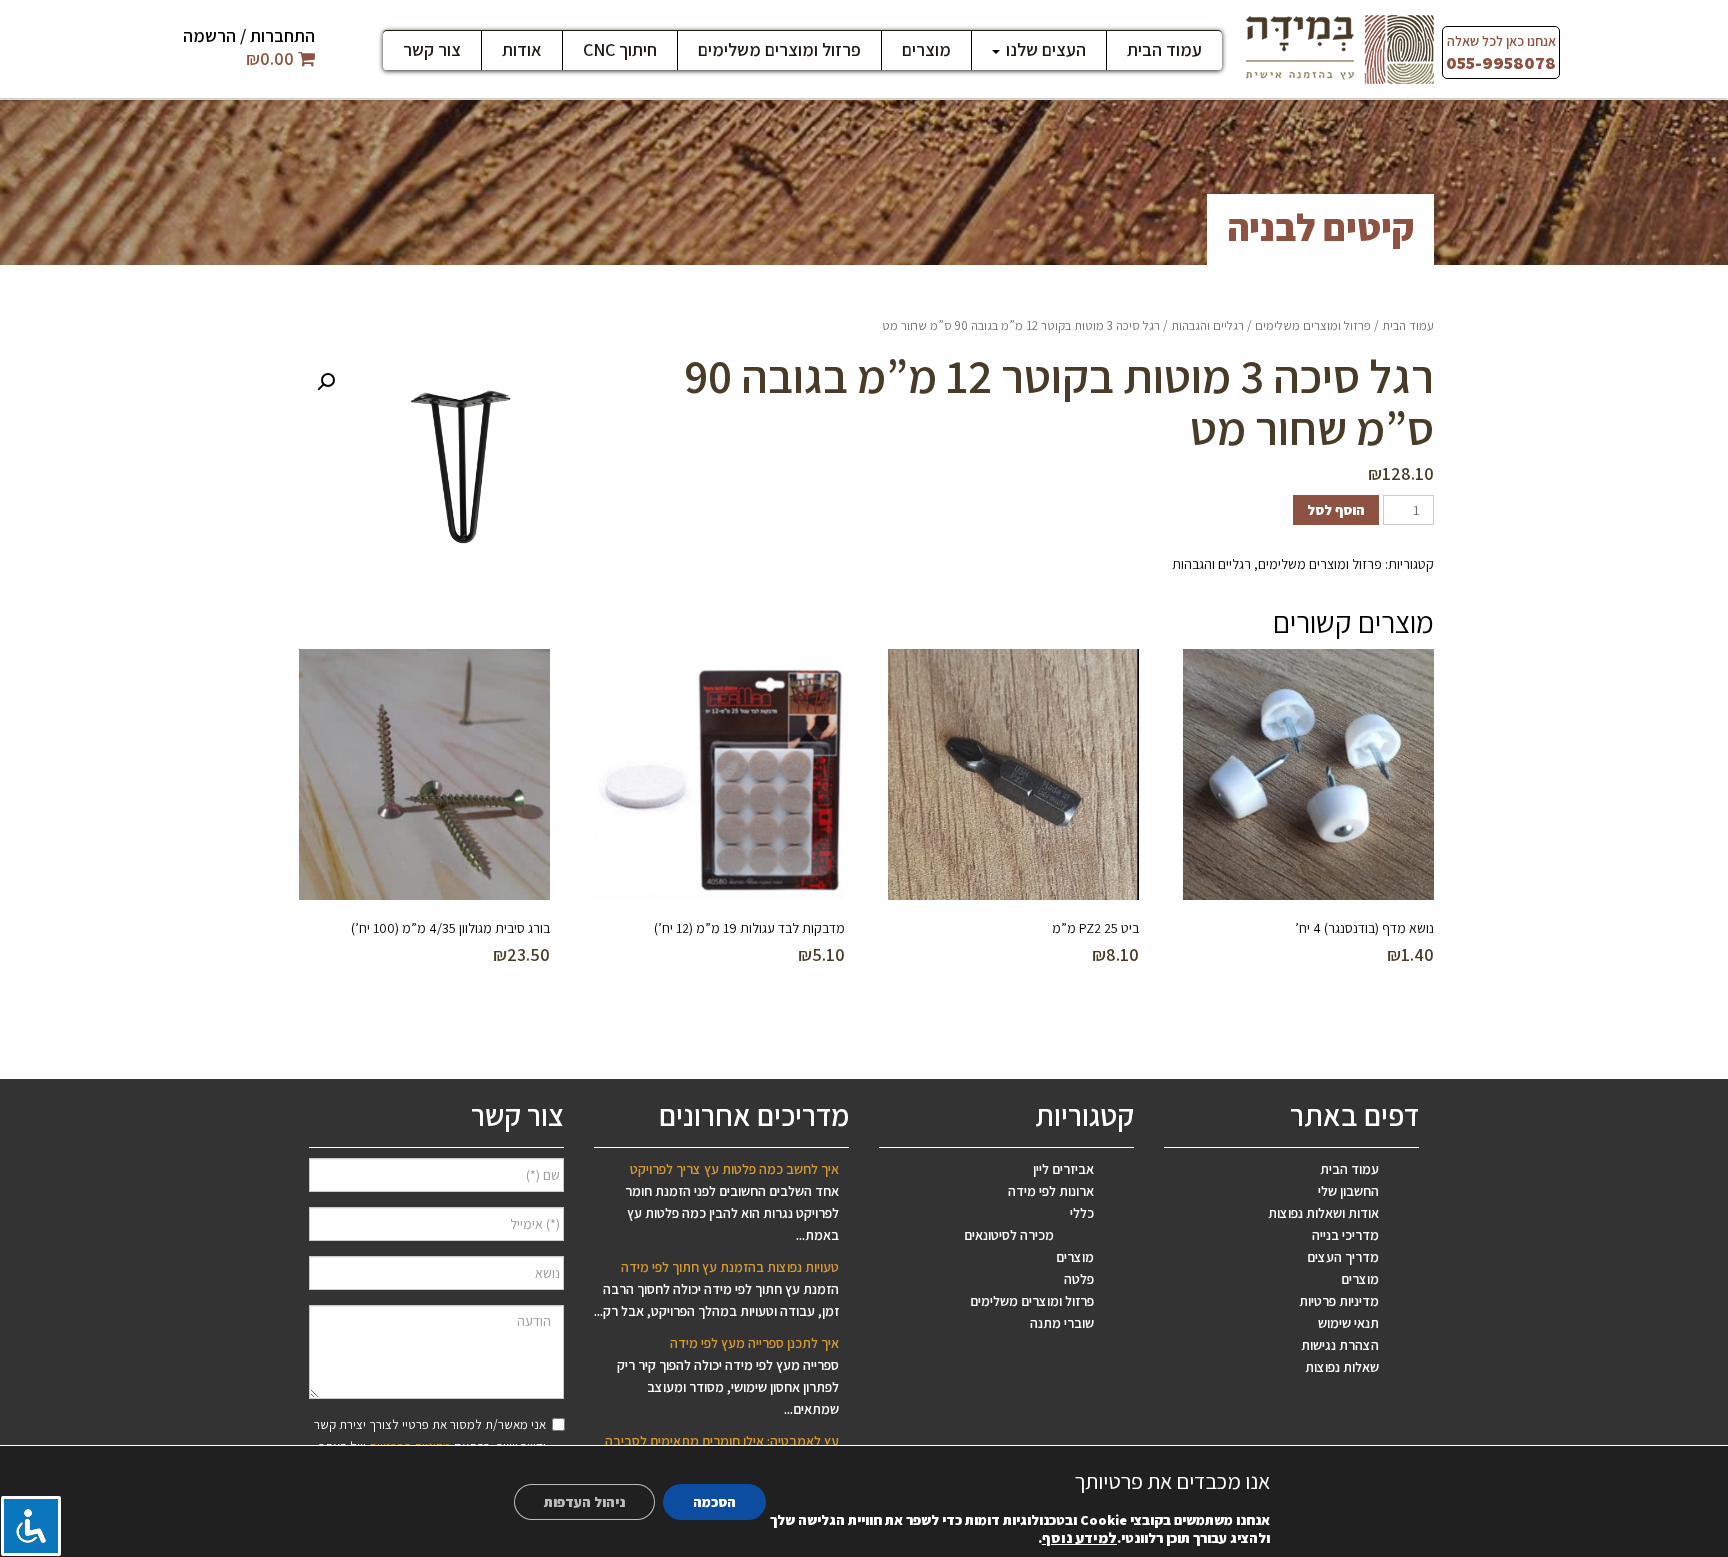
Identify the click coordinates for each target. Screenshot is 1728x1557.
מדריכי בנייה (1345, 1235)
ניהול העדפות (584, 1502)
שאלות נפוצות (1342, 1367)
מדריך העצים (1343, 1257)
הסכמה (714, 1502)
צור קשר (432, 50)
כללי (1082, 1213)
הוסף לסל (1336, 510)
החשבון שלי (1348, 1191)
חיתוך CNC (620, 50)
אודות (522, 50)
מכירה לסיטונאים (1009, 1235)
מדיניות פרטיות (1339, 1301)
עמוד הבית (1164, 50)
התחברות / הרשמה (249, 35)
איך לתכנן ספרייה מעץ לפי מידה (754, 1343)
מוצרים (926, 50)
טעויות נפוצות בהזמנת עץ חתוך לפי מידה (730, 1267)
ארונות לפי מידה (1051, 1191)
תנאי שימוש (1348, 1323)
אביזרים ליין (1063, 1169)
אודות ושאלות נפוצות (1323, 1213)
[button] (326, 382)
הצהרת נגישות (1340, 1345)
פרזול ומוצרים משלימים (779, 50)
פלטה (1079, 1279)
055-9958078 (1501, 62)
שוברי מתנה (1062, 1323)
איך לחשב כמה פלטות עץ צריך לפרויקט (734, 1169)
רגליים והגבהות (1207, 325)
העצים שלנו (1044, 50)
